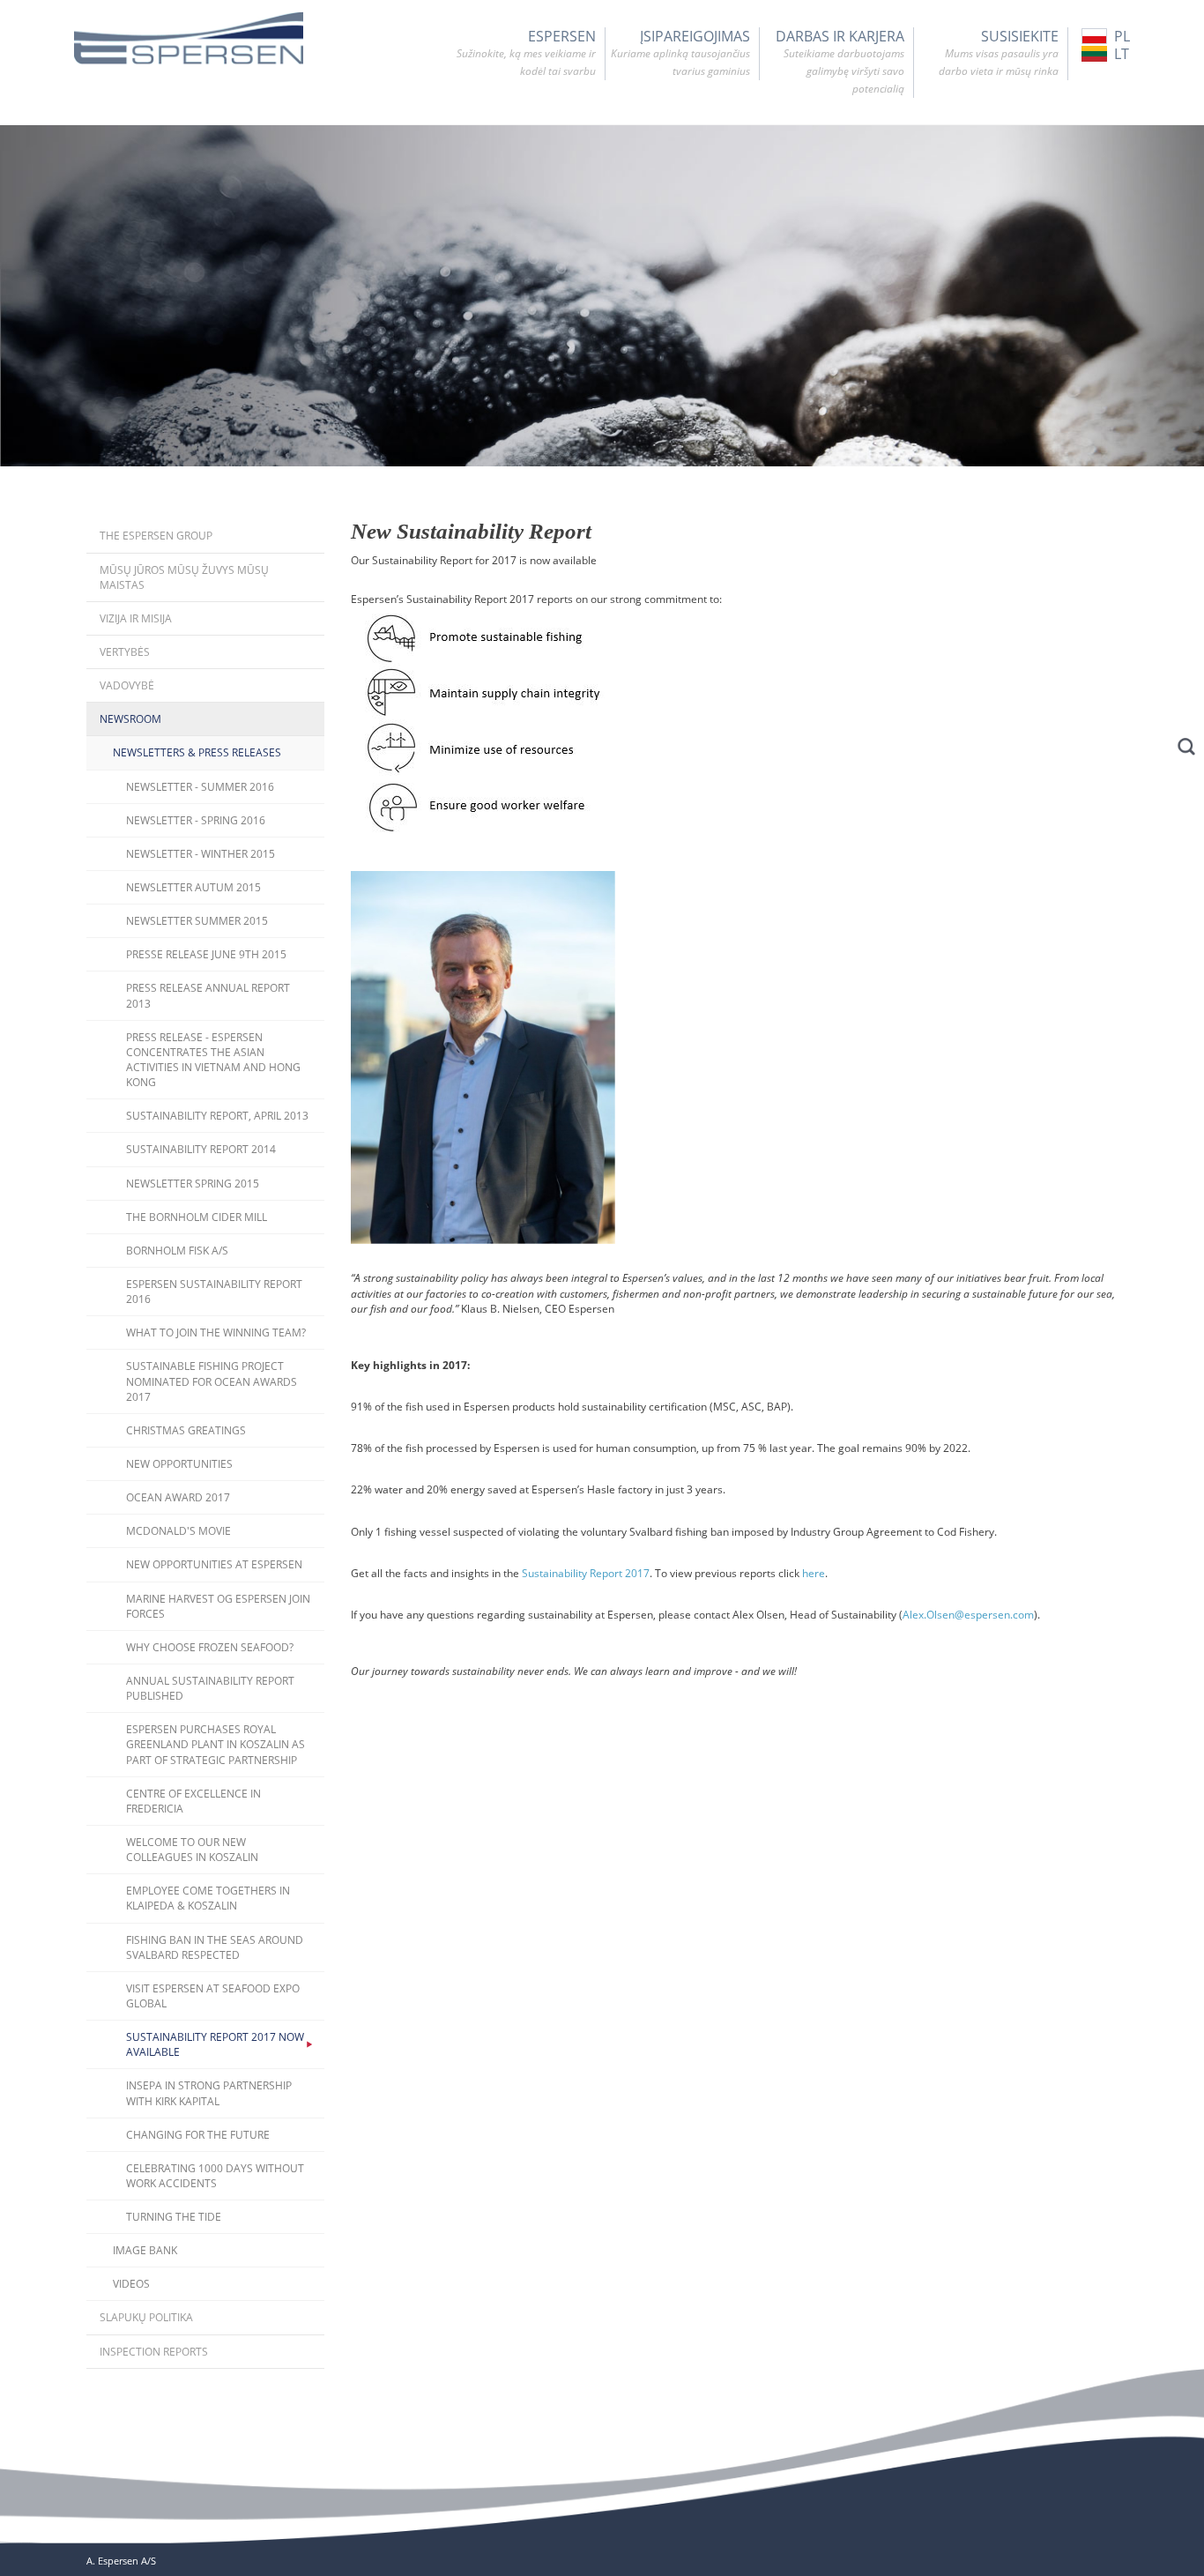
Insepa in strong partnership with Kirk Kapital (209, 2093)
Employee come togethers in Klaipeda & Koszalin (208, 1898)
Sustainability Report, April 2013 (217, 1116)
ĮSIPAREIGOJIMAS (680, 53)
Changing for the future (198, 2135)
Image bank (145, 2250)
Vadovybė (127, 685)
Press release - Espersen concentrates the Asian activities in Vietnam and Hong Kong (213, 1060)
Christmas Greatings (186, 1430)
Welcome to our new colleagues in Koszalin (192, 1850)
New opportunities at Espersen (214, 1564)
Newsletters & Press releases (197, 752)
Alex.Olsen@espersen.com (968, 1615)
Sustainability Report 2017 (586, 1573)
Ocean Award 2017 (178, 1497)
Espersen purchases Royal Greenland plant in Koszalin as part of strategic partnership (216, 1744)
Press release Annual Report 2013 (208, 995)
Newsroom (130, 719)
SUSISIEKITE (999, 53)
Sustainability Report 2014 (201, 1149)
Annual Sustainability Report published (210, 1688)
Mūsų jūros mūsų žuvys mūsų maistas (184, 577)
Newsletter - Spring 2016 (196, 820)
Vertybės (125, 652)
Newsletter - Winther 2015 (201, 854)
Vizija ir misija (136, 618)
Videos (131, 2284)
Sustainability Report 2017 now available (215, 2044)
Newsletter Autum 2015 (193, 887)
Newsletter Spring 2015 (193, 1184)
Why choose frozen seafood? (210, 1647)
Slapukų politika (146, 2317)
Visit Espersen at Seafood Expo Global (213, 1996)
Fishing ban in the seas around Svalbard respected (215, 1947)
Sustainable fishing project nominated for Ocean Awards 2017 (212, 1381)
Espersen (526, 53)
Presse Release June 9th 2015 (206, 954)
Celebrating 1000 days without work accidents (215, 2176)
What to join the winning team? (216, 1333)
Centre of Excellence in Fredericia (193, 1801)
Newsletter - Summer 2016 (200, 787)
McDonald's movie (178, 1531)
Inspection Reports (154, 2352)
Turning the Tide (174, 2217)
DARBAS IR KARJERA (840, 62)
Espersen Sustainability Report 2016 (214, 1292)
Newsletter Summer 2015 (197, 921)
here (814, 1573)
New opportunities (179, 1464)
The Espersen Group (156, 536)
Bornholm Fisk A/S (177, 1251)
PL (1122, 36)
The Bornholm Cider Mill (197, 1217)
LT (1122, 54)
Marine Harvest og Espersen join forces (218, 1606)
